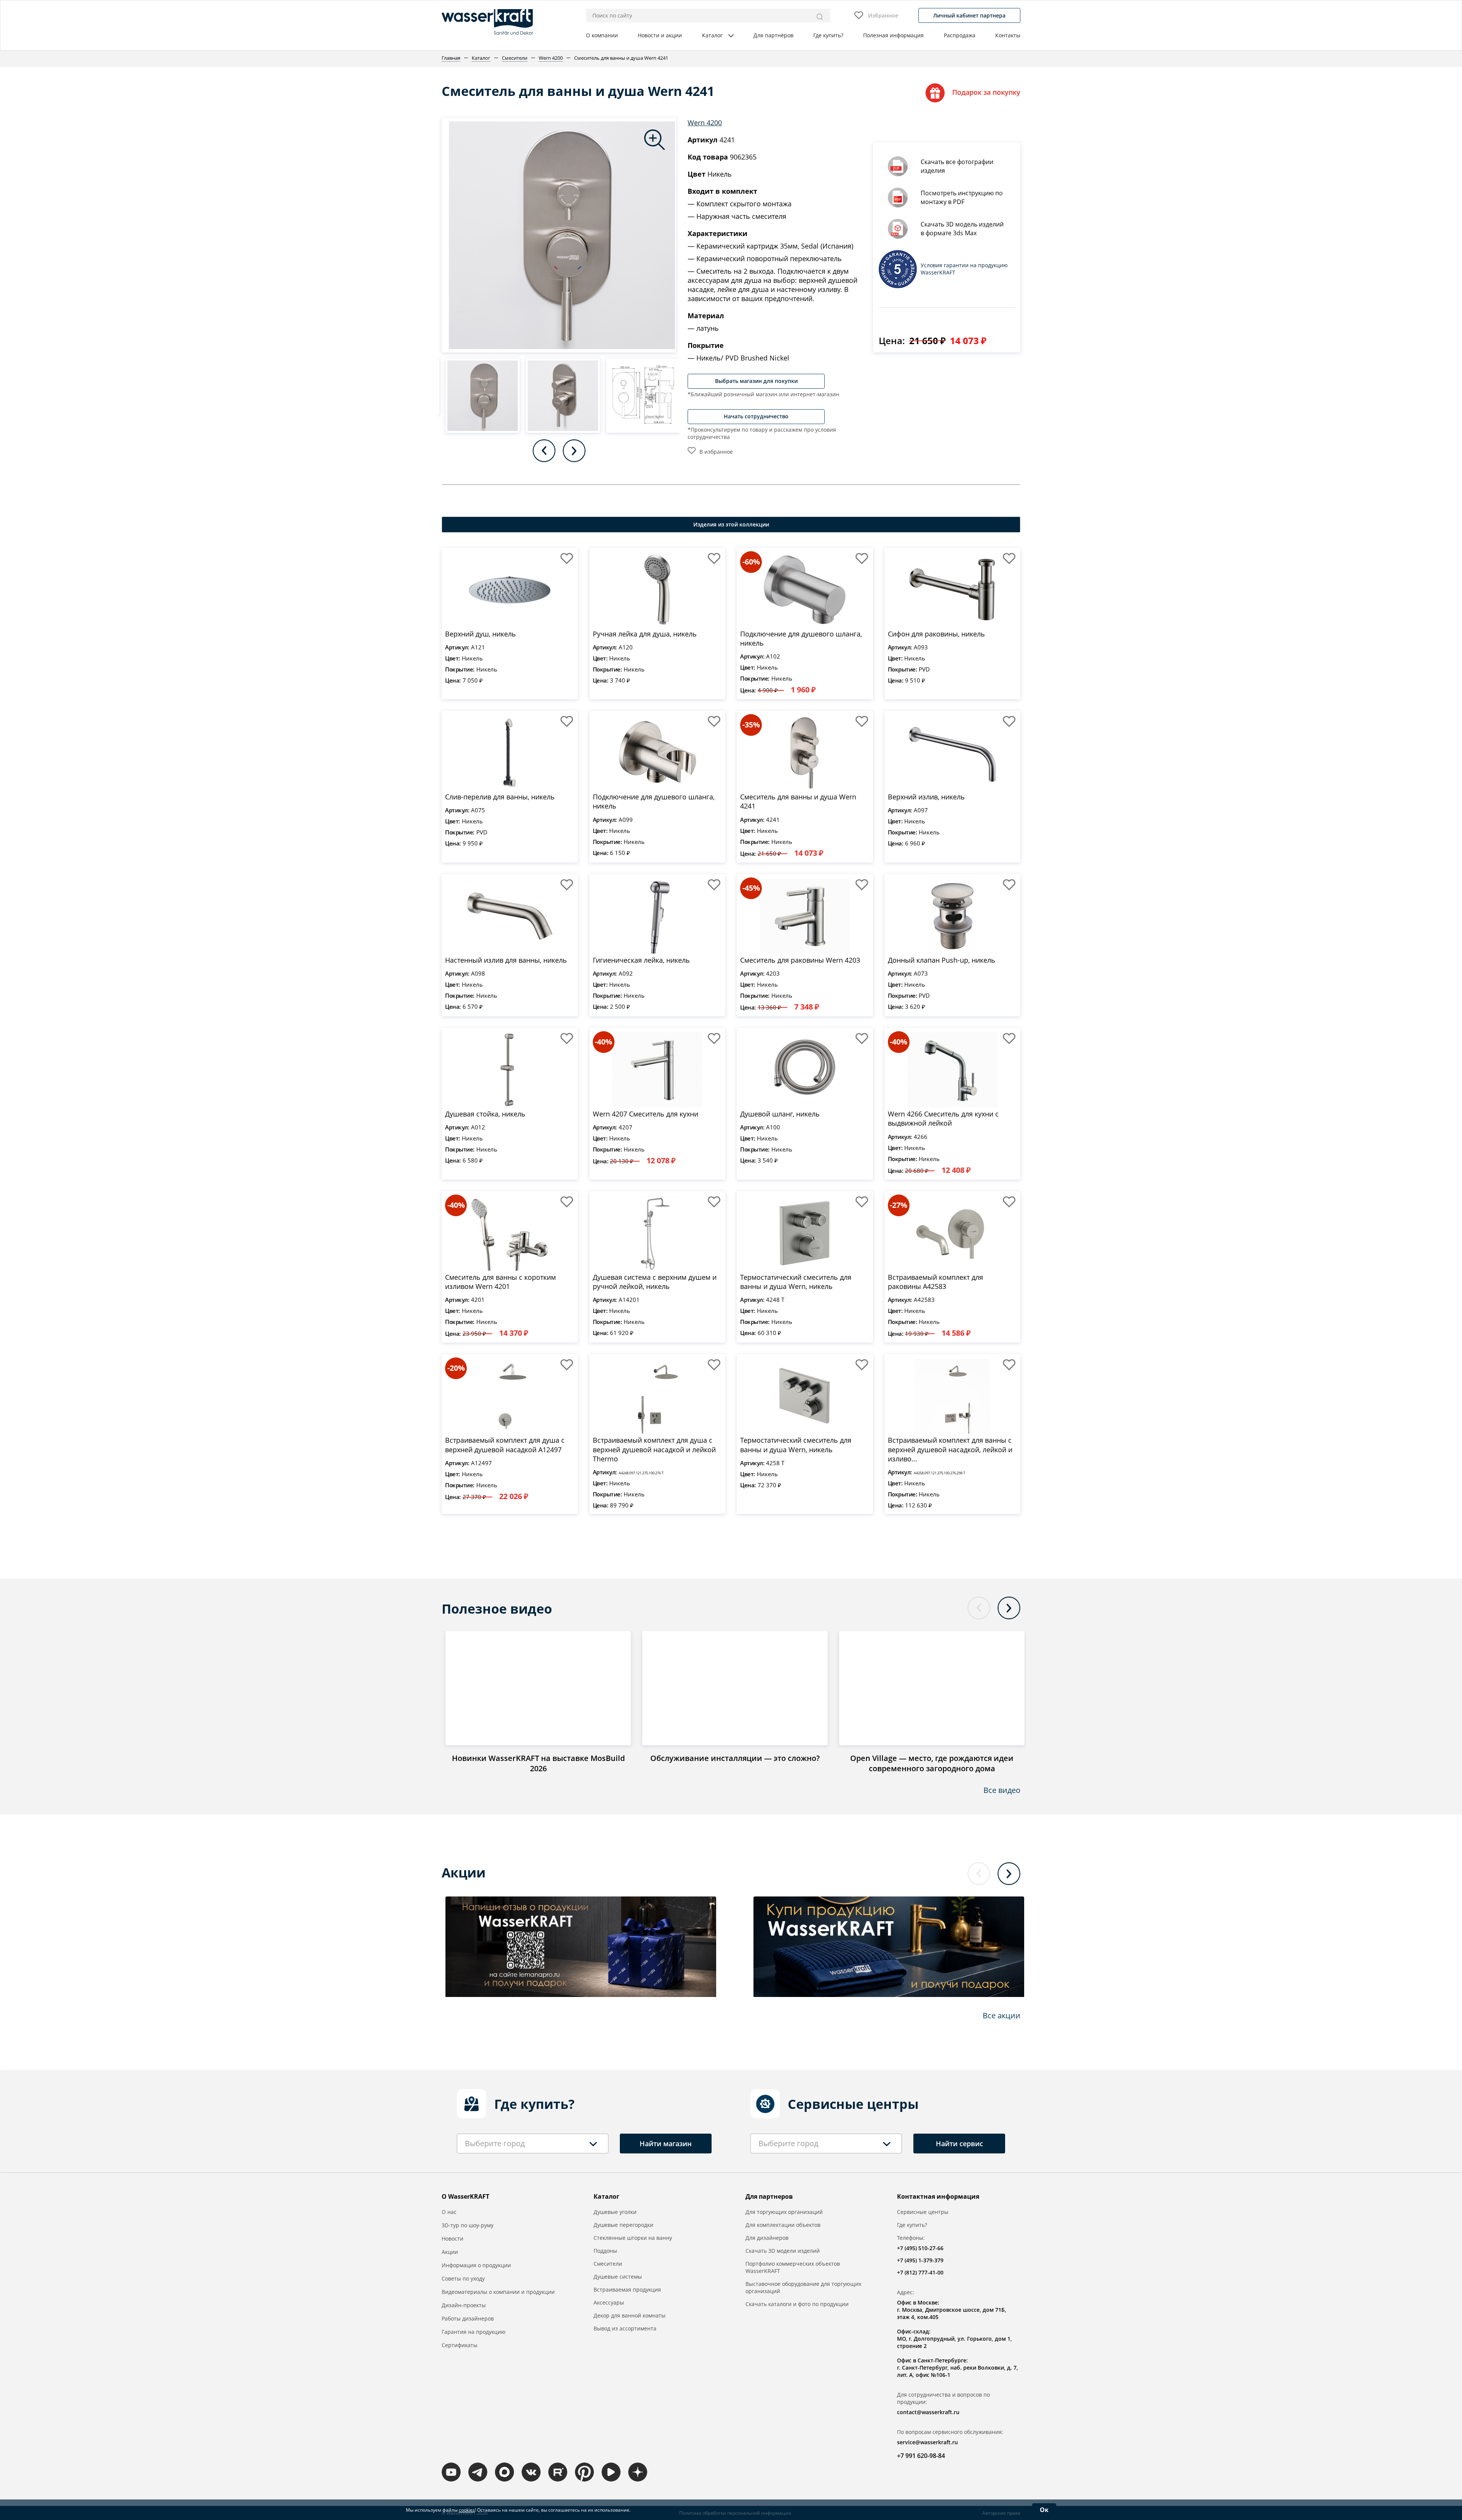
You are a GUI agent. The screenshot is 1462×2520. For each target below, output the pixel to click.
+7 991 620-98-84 (921, 2456)
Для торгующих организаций (784, 2212)
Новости (452, 2238)
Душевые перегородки (623, 2225)
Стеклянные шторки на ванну (633, 2238)
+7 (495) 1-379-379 (920, 2260)
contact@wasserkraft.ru (928, 2412)
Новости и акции (660, 35)
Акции (450, 2252)
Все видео (1002, 1790)
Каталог (712, 35)
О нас (449, 2212)
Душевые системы (618, 2277)
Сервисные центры (923, 2212)
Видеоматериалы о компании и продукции (498, 2292)
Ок (1044, 2510)
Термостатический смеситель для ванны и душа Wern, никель (796, 1282)
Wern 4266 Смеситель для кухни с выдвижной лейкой (943, 1118)
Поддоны (605, 2251)
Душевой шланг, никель (780, 1114)
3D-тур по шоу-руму (468, 2225)
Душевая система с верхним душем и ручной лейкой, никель (655, 1282)
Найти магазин (666, 2144)
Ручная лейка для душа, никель (645, 634)
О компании (602, 35)
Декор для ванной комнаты (630, 2315)
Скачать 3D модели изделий (783, 2251)
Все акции (1002, 2015)
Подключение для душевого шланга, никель (801, 638)
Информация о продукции (476, 2265)
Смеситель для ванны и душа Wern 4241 (798, 801)
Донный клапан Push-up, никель (942, 960)
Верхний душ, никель (480, 634)
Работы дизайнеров (468, 2318)
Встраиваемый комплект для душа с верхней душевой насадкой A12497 (505, 1445)
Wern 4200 (705, 123)
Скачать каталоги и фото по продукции (797, 2304)
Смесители (608, 2264)
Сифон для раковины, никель (936, 634)
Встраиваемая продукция (627, 2290)
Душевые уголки (615, 2212)
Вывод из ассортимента (625, 2328)
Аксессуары (609, 2302)
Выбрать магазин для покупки (756, 381)
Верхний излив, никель (926, 797)
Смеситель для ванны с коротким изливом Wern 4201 (500, 1282)
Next (574, 451)
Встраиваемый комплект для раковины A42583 (935, 1282)
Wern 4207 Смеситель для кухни (646, 1114)
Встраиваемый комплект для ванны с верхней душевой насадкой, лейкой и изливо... (950, 1449)
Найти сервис (959, 2144)
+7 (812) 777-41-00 (920, 2272)
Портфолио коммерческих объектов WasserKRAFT (793, 2267)
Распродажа (960, 35)
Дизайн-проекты (464, 2305)
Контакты (1008, 35)
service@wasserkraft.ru (927, 2442)
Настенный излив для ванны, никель (506, 960)
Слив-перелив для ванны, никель (500, 797)
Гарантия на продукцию (474, 2332)
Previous (544, 451)
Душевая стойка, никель (485, 1114)
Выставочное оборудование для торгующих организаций (803, 2287)
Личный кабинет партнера (969, 15)
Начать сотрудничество (756, 416)
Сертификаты (460, 2345)
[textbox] (495, 2144)
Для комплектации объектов (783, 2225)
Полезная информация (893, 35)
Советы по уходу (463, 2278)
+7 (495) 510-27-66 (920, 2248)
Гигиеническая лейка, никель (641, 960)
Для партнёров (773, 35)
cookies (467, 2510)
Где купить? (828, 35)
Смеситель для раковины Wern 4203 (800, 960)
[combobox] (533, 2144)
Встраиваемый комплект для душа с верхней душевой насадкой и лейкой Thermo (654, 1449)
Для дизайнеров (767, 2238)
